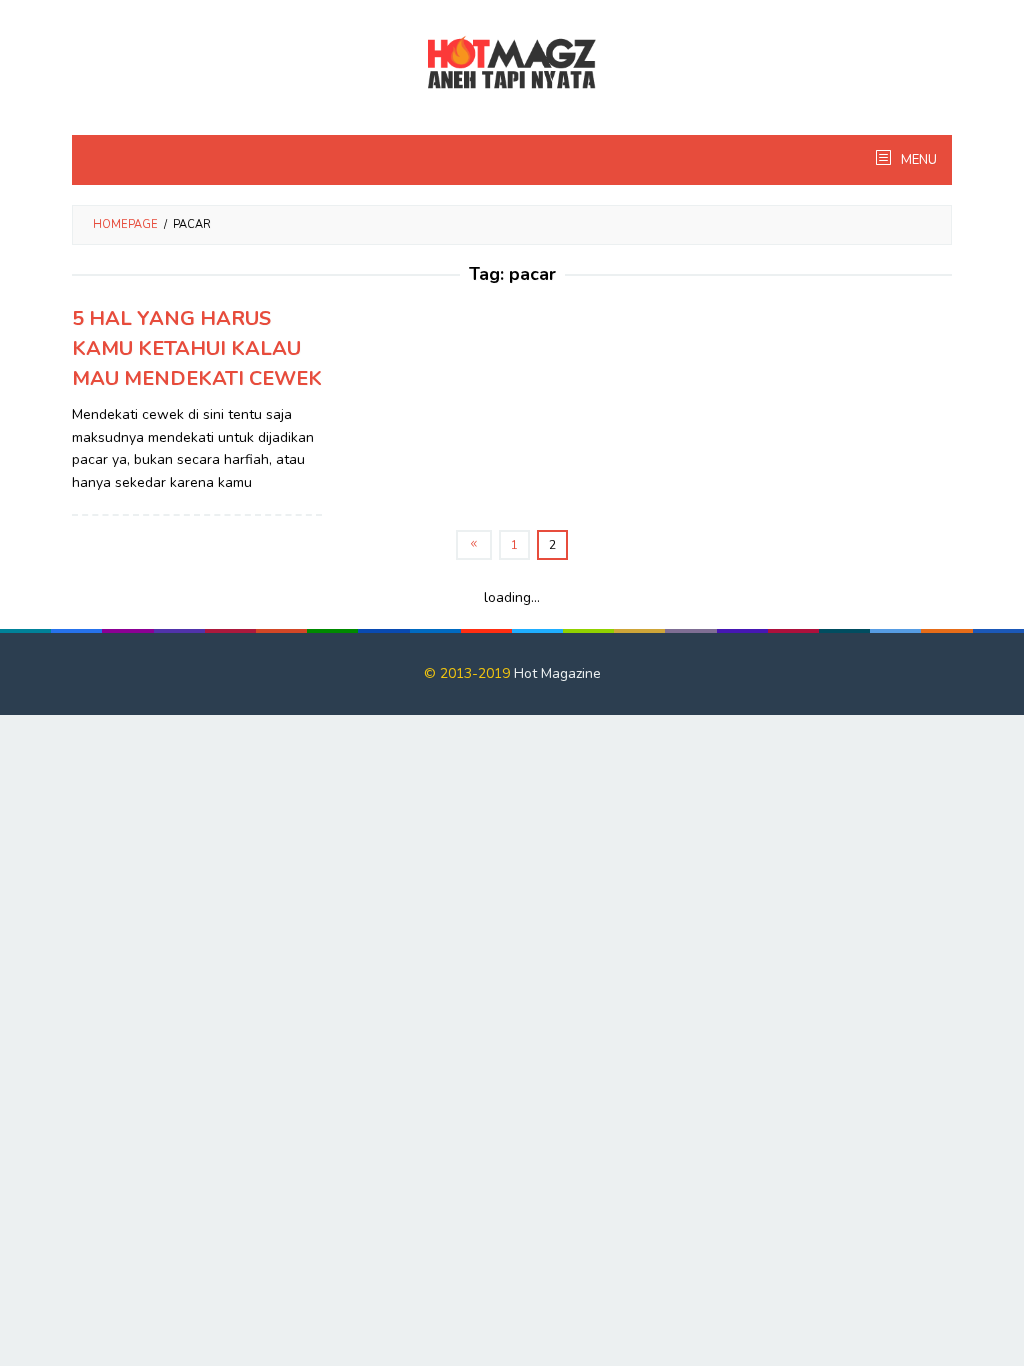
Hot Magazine (557, 673)
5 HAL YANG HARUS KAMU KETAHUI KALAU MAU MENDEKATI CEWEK (197, 348)
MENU (917, 160)
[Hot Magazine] (511, 63)
